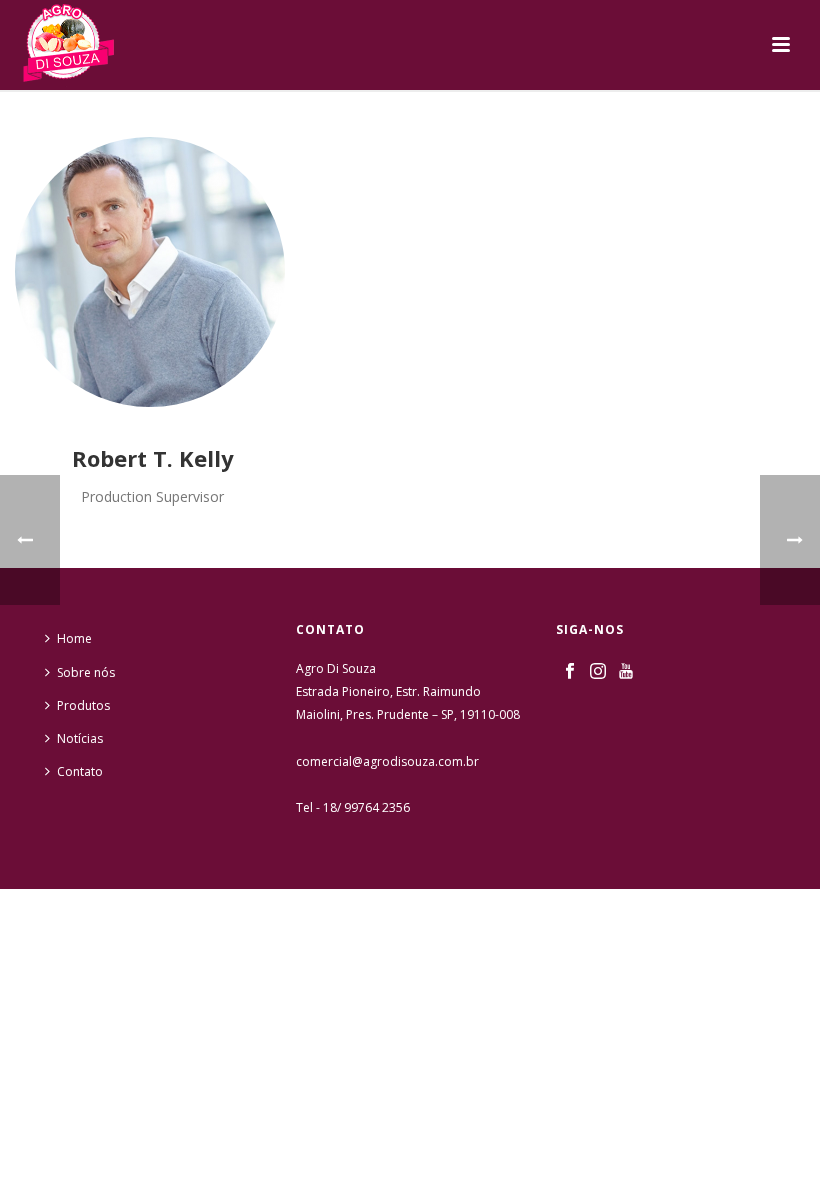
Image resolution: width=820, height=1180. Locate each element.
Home (74, 638)
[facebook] (570, 672)
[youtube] (626, 672)
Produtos (83, 705)
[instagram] (598, 672)
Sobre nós (86, 672)
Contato (80, 771)
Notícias (80, 738)
